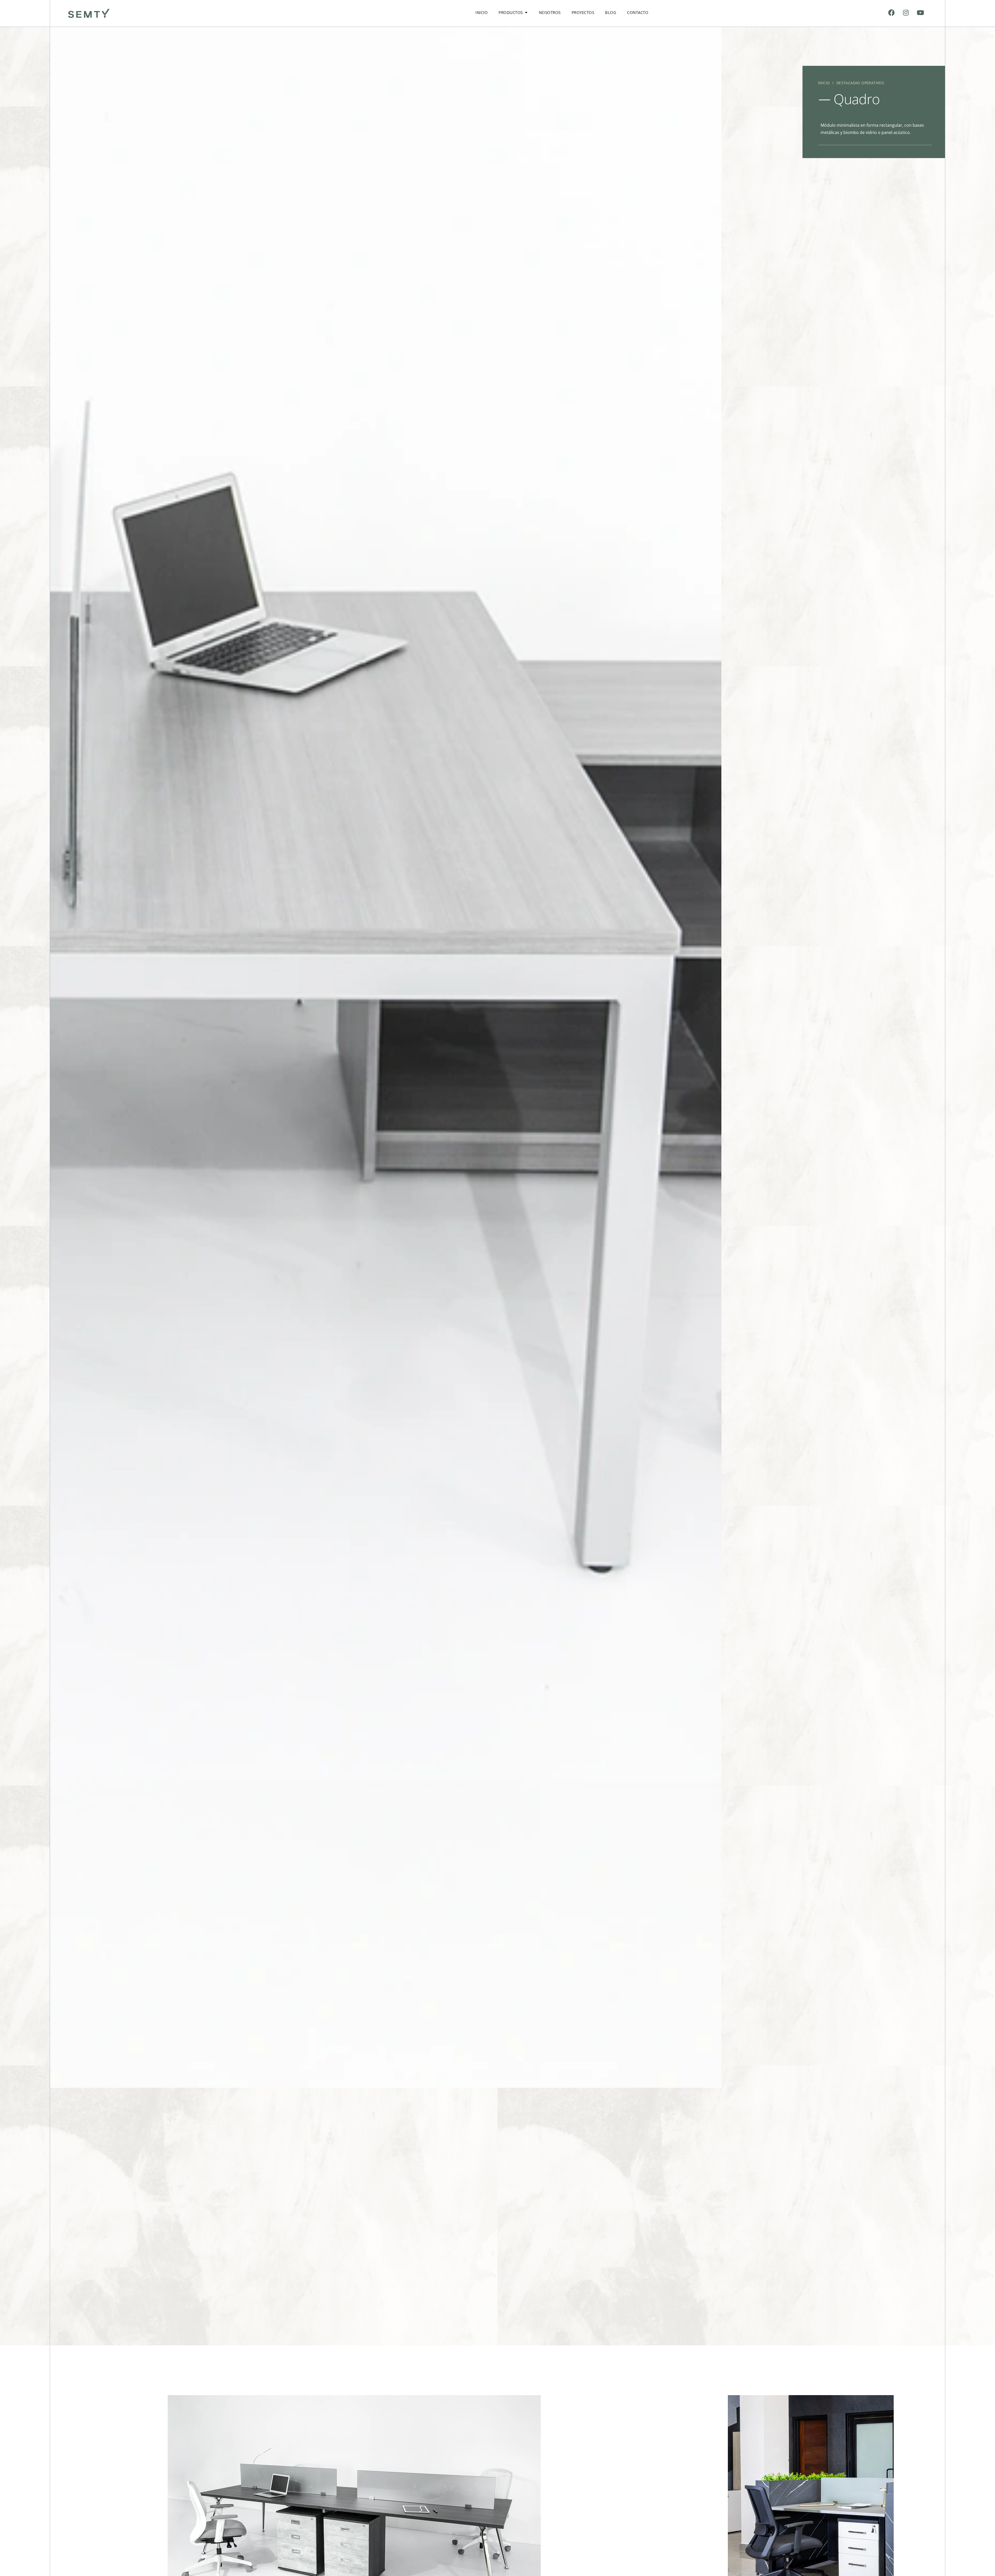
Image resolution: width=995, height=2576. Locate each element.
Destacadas (848, 83)
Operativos (873, 83)
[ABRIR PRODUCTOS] (526, 13)
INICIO (824, 83)
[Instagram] (906, 12)
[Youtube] (920, 12)
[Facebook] (892, 12)
